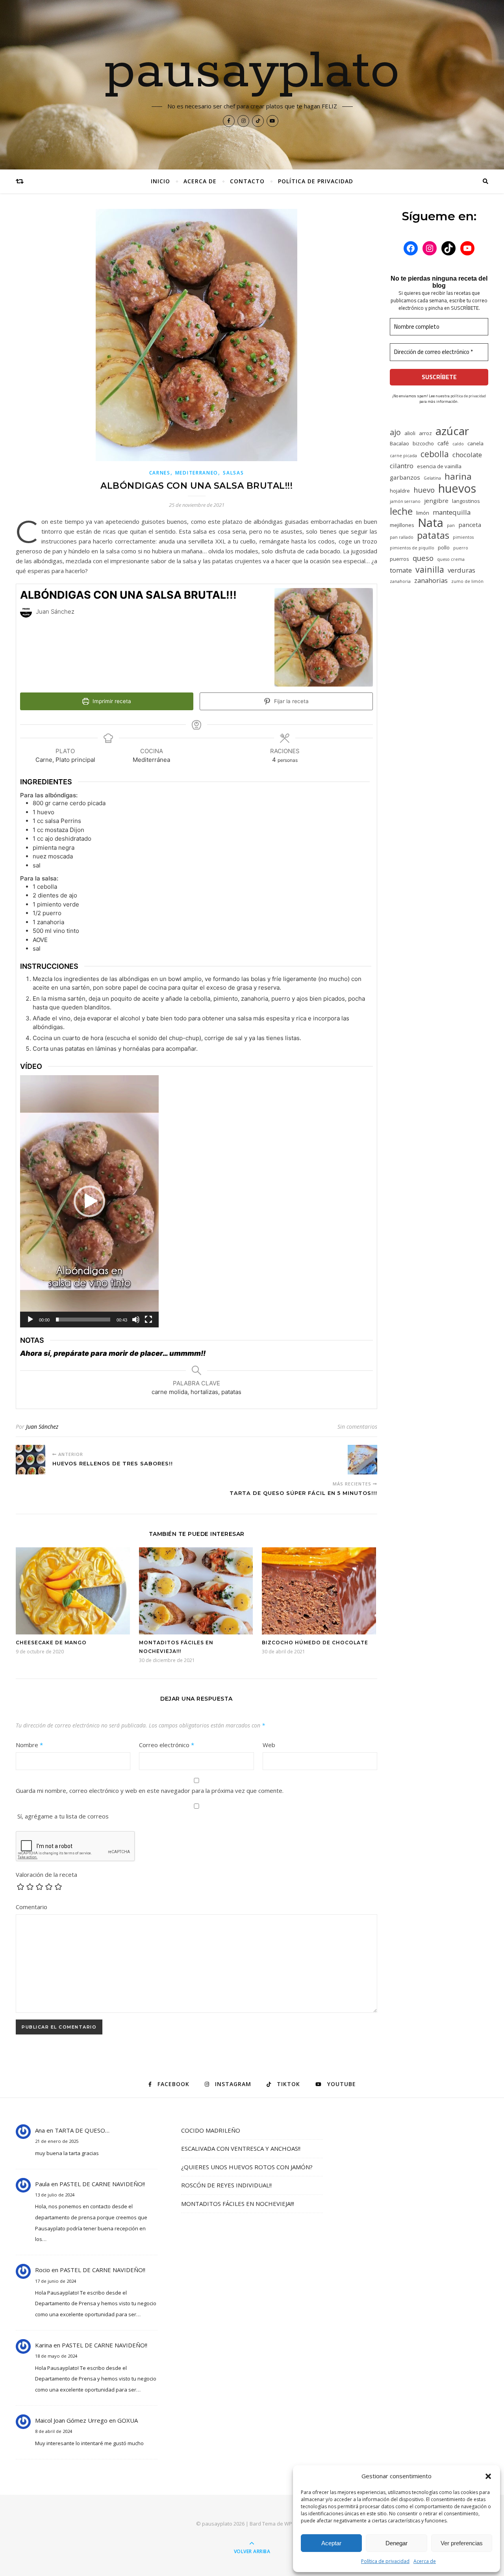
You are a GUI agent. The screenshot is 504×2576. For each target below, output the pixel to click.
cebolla (435, 454)
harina (458, 476)
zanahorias (431, 580)
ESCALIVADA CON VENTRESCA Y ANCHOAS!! (241, 2148)
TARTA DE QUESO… (82, 2130)
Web (269, 1745)
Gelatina (432, 478)
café (443, 443)
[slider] (83, 1320)
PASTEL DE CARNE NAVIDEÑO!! (102, 2184)
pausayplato (252, 72)
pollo (444, 547)
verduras (461, 570)
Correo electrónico (167, 1745)
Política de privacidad (385, 2561)
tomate (401, 570)
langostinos (466, 501)
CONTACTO (247, 181)
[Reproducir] (30, 1320)
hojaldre (400, 491)
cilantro (402, 466)
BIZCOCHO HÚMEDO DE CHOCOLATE (315, 1643)
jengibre (436, 501)
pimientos (463, 537)
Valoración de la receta (46, 1874)
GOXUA (128, 2420)
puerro (461, 548)
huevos (457, 488)
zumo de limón (467, 581)
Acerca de (425, 2561)
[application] (89, 1201)
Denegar (397, 2543)
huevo (424, 490)
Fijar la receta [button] (291, 701)
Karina (44, 2345)
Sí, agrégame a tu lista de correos (62, 1816)
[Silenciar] (136, 1320)
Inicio (160, 181)
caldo (458, 444)
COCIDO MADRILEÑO (211, 2130)
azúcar (452, 431)
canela (475, 443)
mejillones (402, 525)
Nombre (29, 1745)
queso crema (451, 559)
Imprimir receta (111, 701)
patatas (433, 535)
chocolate (467, 455)
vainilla (430, 569)
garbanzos (405, 477)
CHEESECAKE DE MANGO (51, 1643)
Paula (42, 2184)
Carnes (160, 473)
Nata (431, 523)
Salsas (233, 473)
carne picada (403, 456)
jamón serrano (405, 501)
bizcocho (423, 443)
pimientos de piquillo (412, 548)
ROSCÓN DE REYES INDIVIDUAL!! (226, 2185)
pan (451, 525)
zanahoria (400, 581)
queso (423, 558)
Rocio (43, 2270)
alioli (410, 433)
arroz (425, 433)
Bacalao (399, 443)
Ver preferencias (462, 2543)
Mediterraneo (197, 473)
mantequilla (452, 512)
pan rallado (402, 537)
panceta (470, 525)
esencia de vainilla (439, 466)
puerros (399, 559)
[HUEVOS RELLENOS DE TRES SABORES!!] (31, 1460)
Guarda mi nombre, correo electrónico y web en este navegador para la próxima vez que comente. (150, 1791)
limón (423, 513)
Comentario (31, 1907)
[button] (488, 2476)
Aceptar (331, 2543)
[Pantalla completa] (148, 1320)
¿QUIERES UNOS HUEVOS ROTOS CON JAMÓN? (247, 2167)
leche (401, 511)
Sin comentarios (357, 1427)
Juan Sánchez (42, 1427)
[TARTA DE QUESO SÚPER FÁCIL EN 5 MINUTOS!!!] (362, 1460)
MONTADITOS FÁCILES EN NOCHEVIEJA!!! (238, 2204)
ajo (395, 432)
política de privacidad (468, 396)
